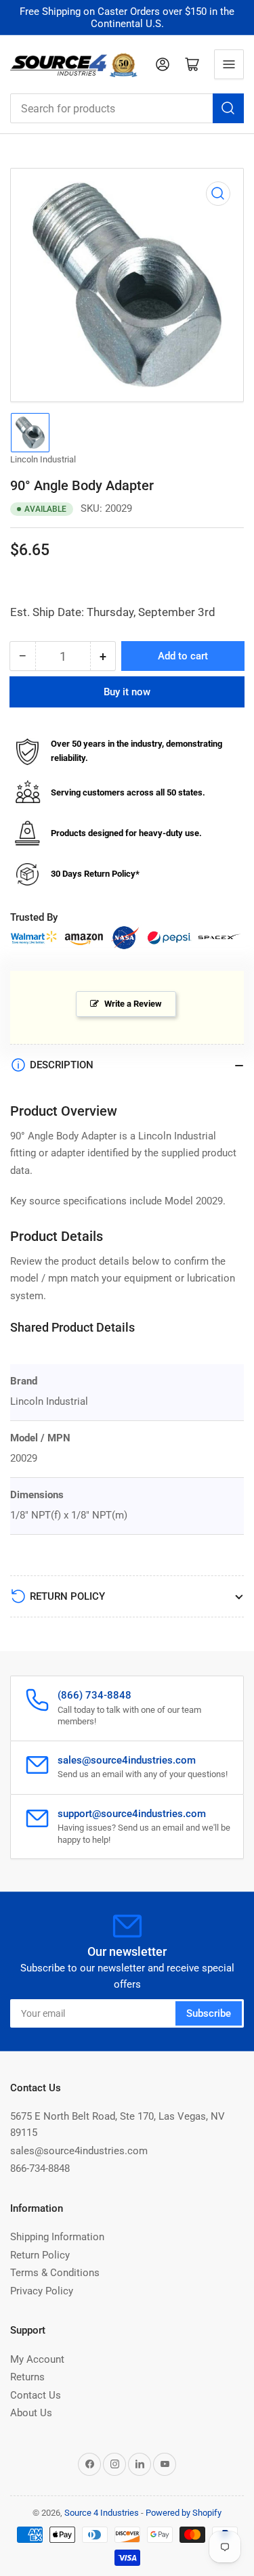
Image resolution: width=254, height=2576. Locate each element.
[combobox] (127, 108)
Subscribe (209, 2013)
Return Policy (40, 2255)
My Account (37, 2359)
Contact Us (36, 2395)
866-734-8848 (40, 2168)
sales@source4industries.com (79, 2151)
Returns (27, 2377)
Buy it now (127, 692)
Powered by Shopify (184, 2513)
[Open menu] (229, 64)
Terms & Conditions (55, 2273)
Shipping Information (57, 2237)
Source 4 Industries (102, 2513)
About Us (31, 2413)
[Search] (228, 108)
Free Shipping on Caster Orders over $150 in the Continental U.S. (127, 18)
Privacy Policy (42, 2291)
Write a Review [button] (133, 1004)
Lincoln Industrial (43, 459)
